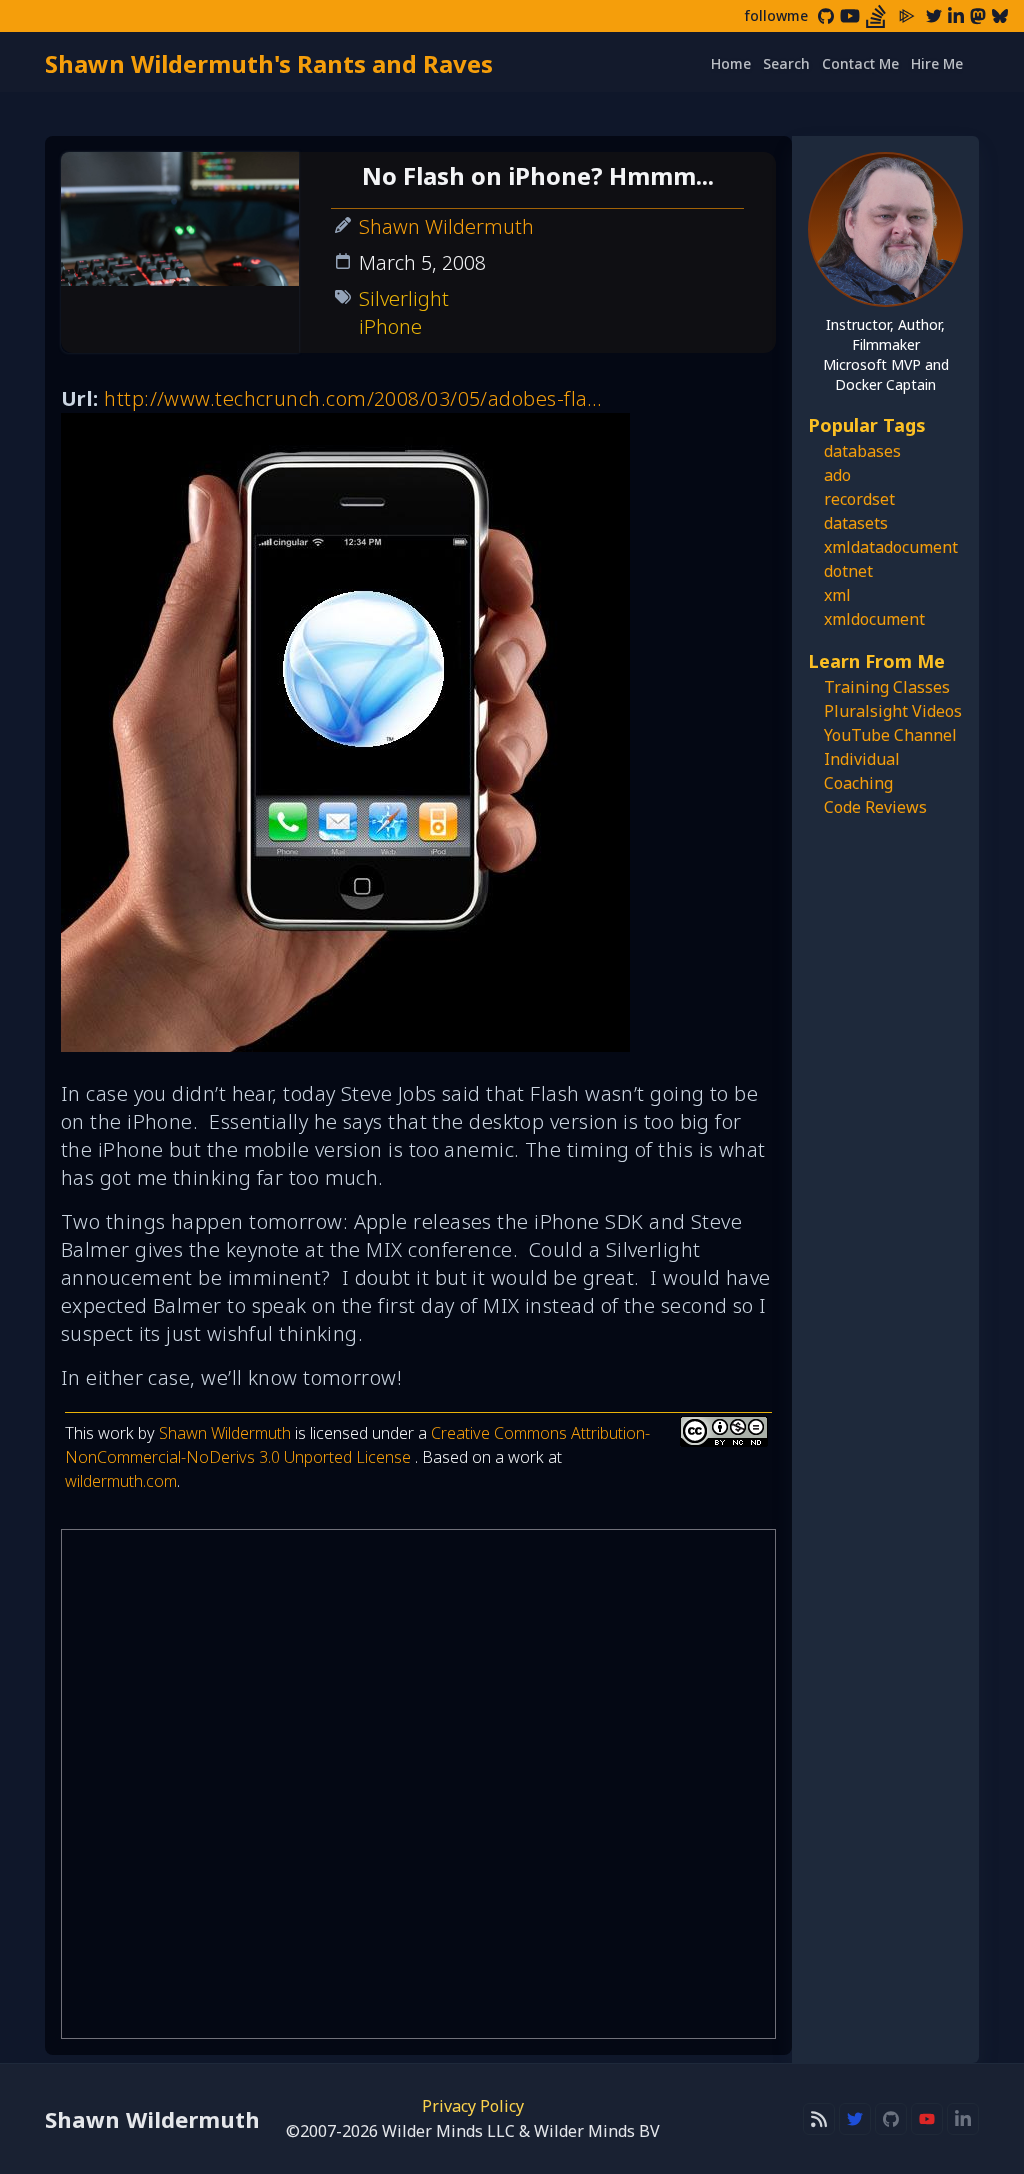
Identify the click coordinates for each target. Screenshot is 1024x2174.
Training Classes (887, 687)
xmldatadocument (891, 547)
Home (731, 63)
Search (786, 63)
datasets (856, 523)
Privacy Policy (473, 2106)
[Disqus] (418, 1784)
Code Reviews (875, 807)
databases (862, 451)
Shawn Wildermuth (446, 226)
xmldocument (874, 619)
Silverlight (404, 298)
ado (837, 475)
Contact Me (860, 63)
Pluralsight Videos (893, 711)
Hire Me (937, 63)
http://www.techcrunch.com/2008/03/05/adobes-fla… (353, 398)
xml (837, 595)
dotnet (848, 571)
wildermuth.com (121, 1481)
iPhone (390, 326)
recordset (859, 499)
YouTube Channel (890, 735)
